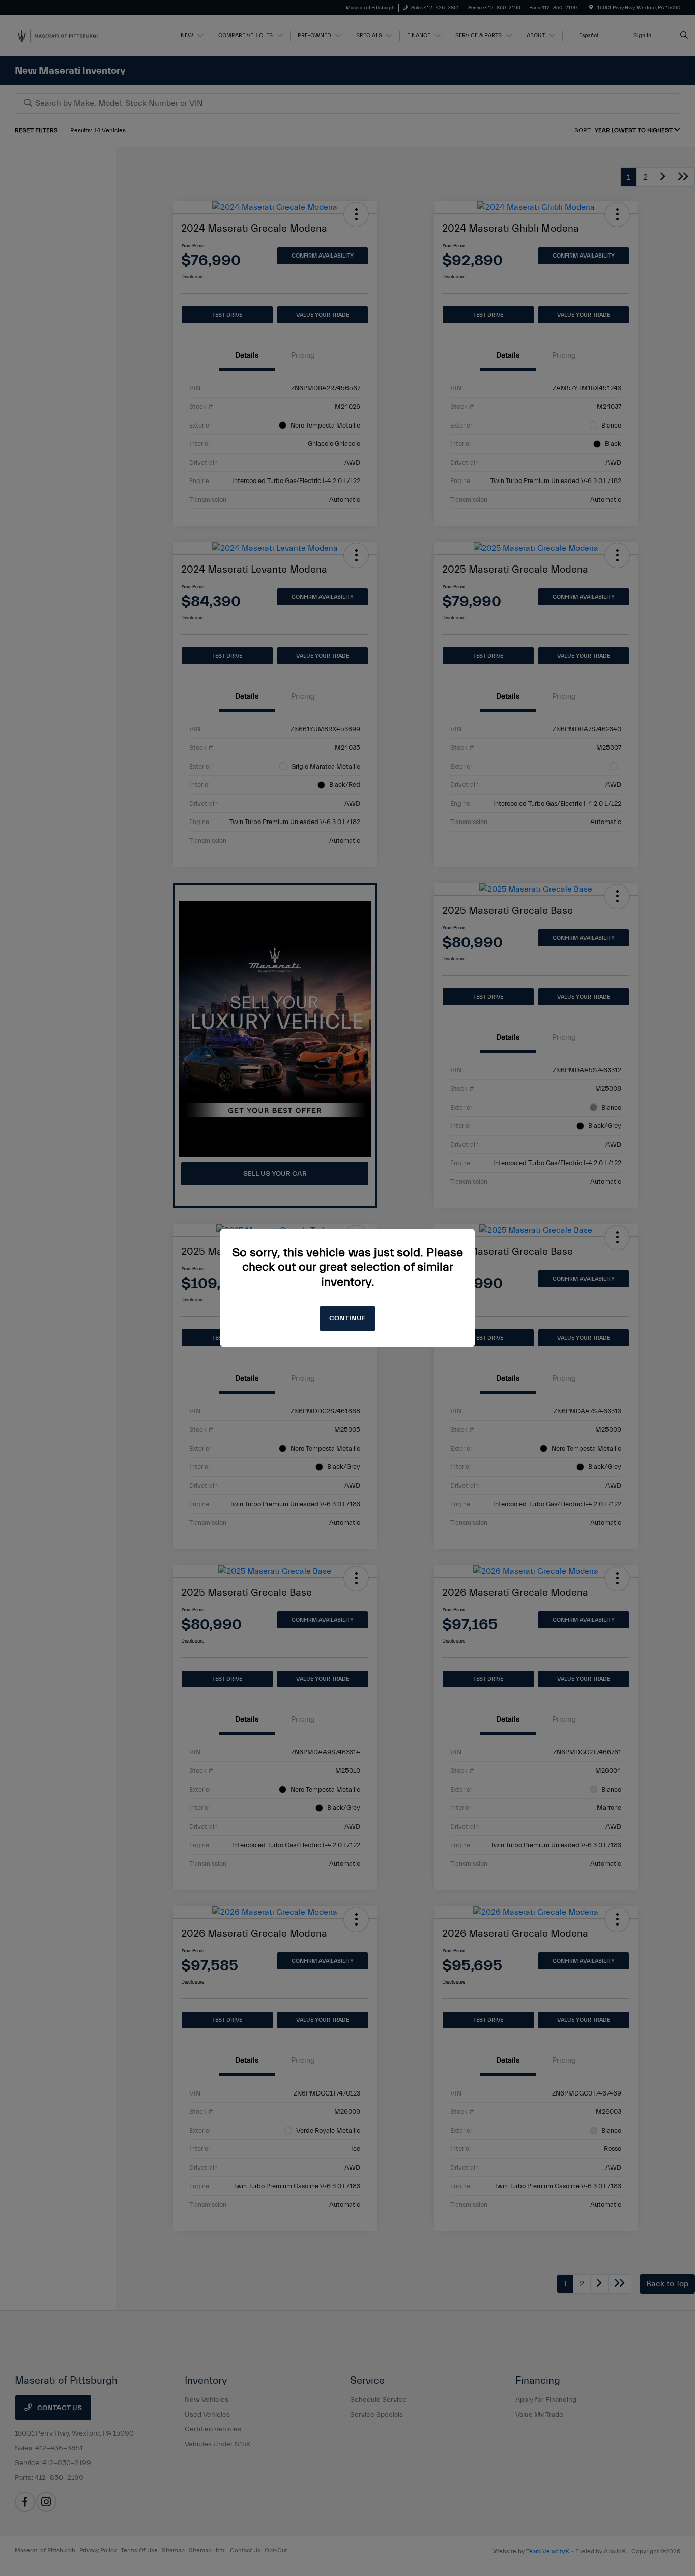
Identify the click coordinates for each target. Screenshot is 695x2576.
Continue (347, 1318)
